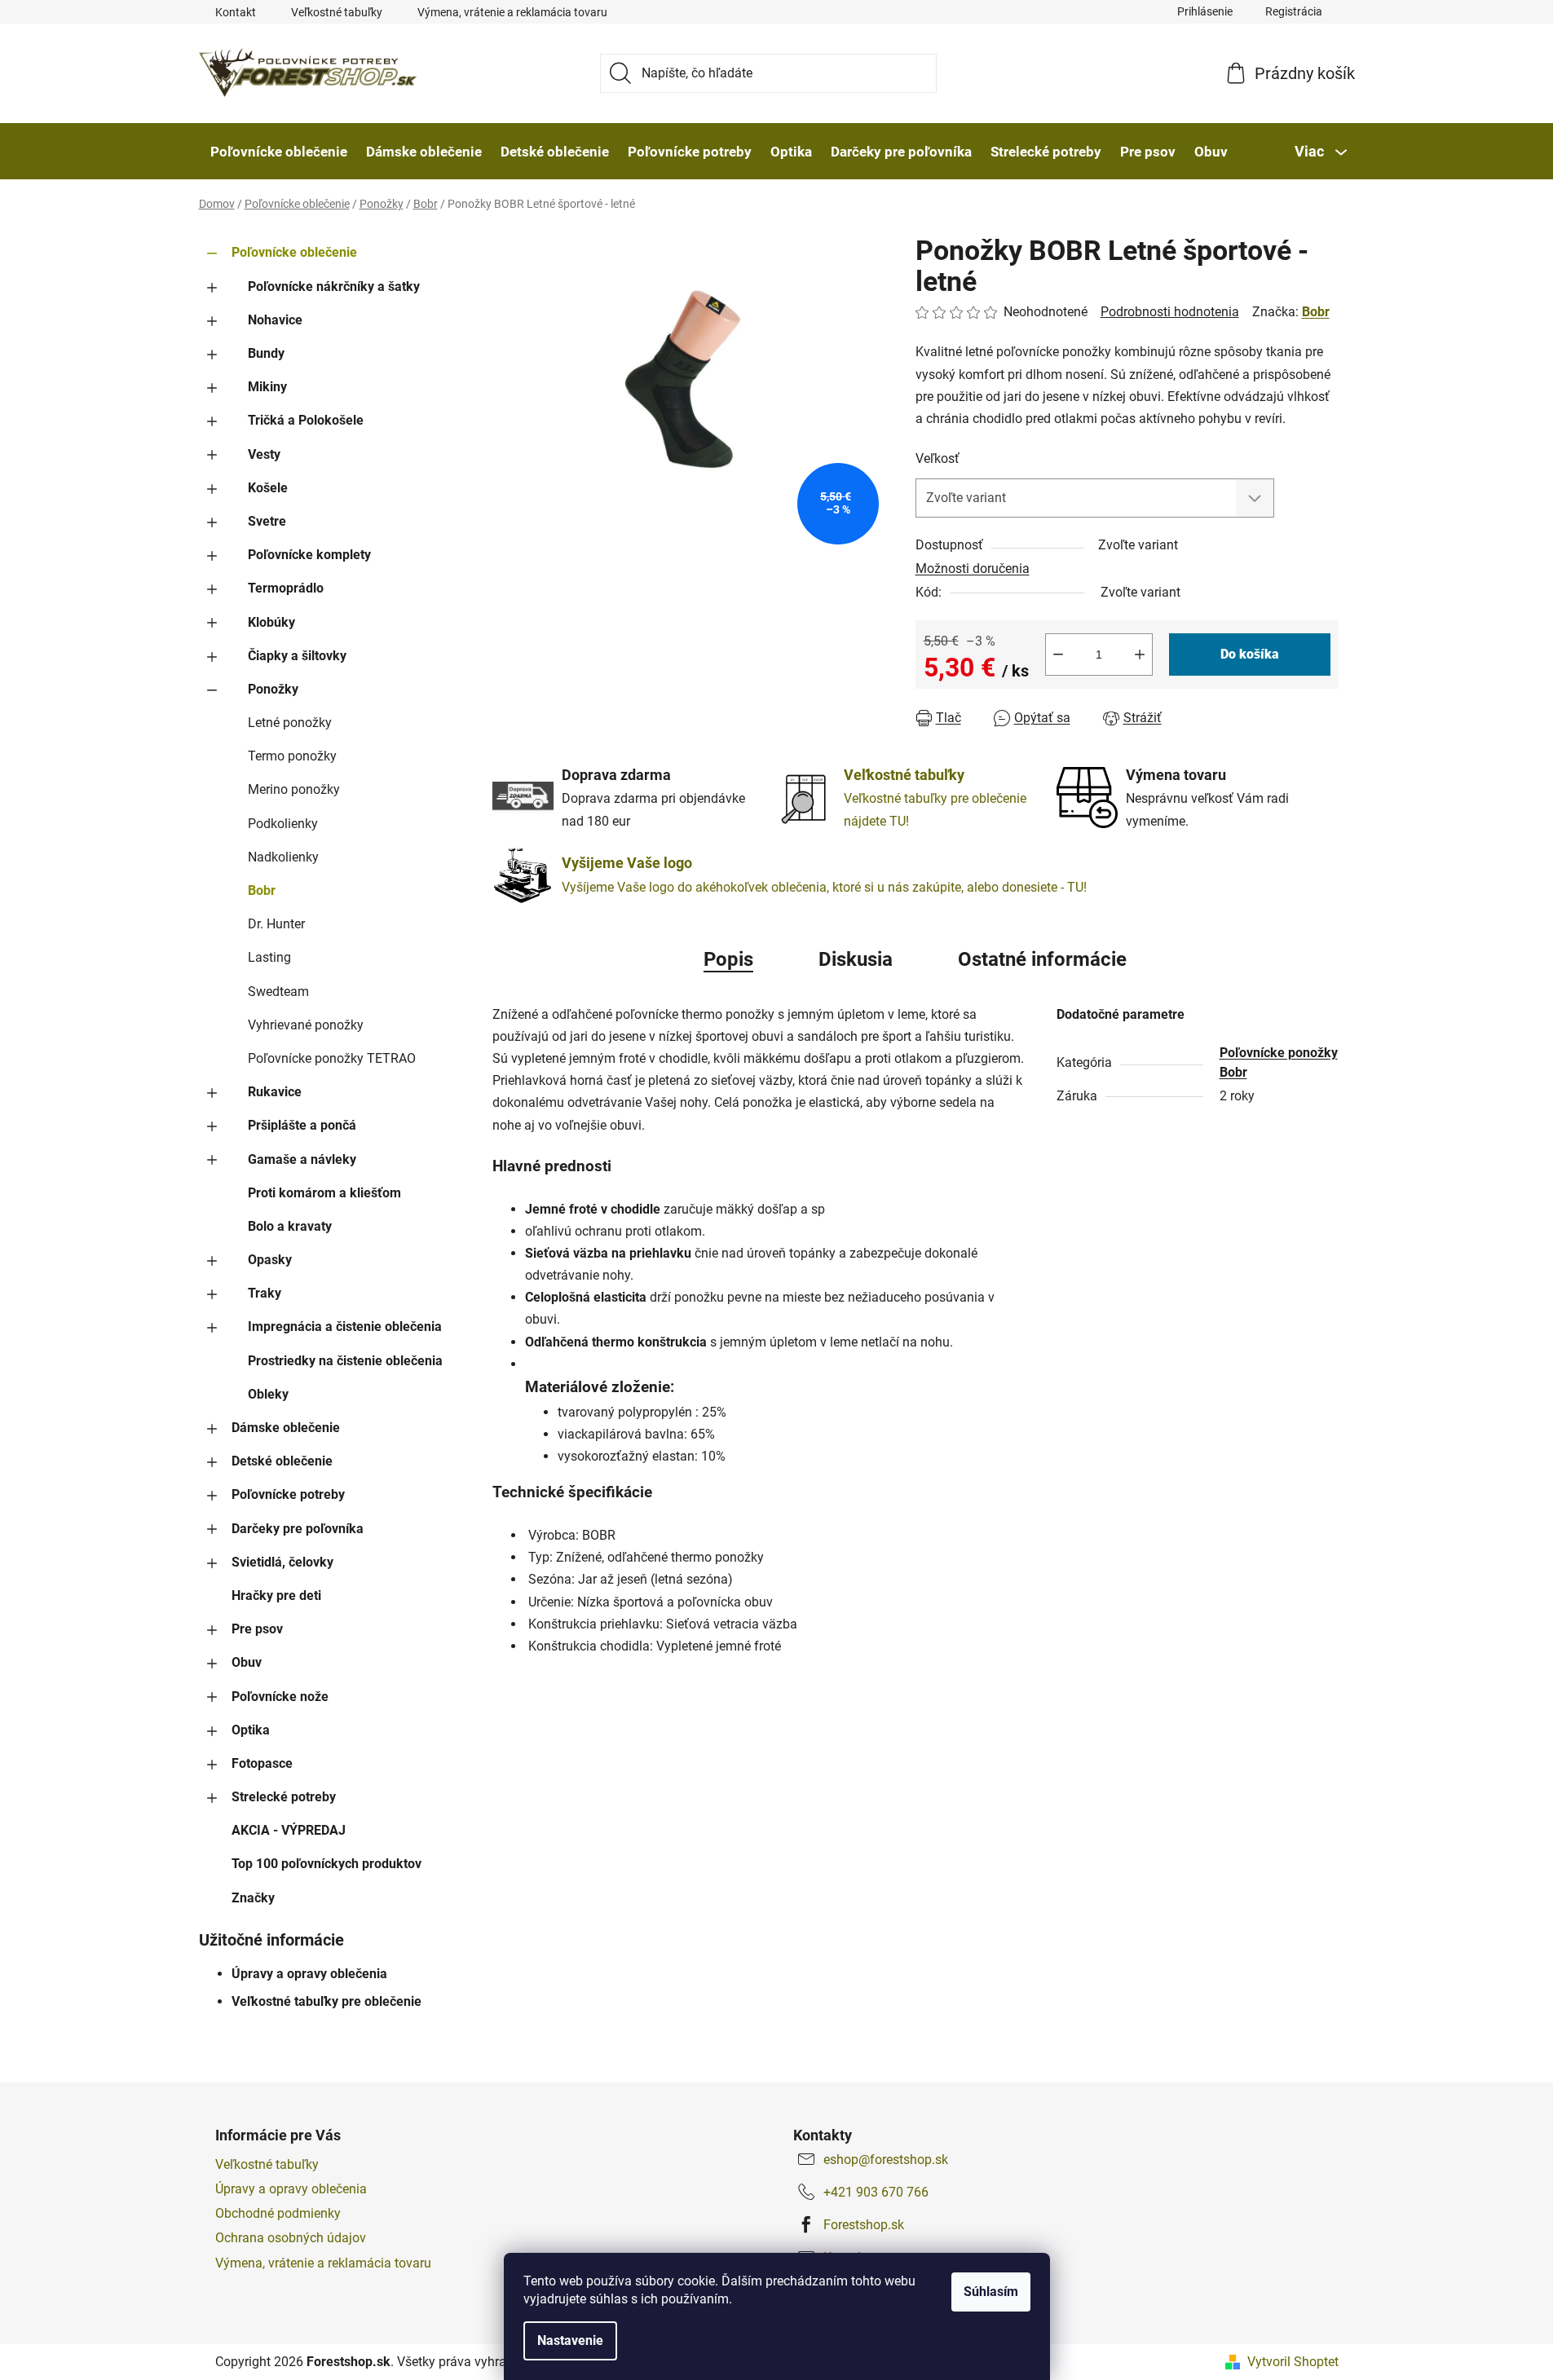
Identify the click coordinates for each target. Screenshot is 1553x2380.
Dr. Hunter (276, 924)
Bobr (262, 890)
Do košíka (1250, 654)
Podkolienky (283, 824)
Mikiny (267, 387)
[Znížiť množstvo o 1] (1058, 654)
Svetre (267, 521)
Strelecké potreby (284, 1797)
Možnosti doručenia (973, 569)
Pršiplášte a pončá (302, 1125)
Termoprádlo (286, 588)
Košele (268, 488)
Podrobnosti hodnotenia (1170, 312)
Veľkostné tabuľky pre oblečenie (326, 2001)
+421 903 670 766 (876, 2192)
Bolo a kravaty (290, 1226)
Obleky (268, 1394)
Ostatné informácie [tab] (1042, 959)
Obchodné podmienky (278, 2213)
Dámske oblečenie (286, 1428)
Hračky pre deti (276, 1595)
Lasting (269, 957)
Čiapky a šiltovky (297, 656)
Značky (253, 1898)
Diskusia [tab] (856, 959)
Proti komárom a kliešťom (324, 1193)
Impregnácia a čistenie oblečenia (345, 1327)
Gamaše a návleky (302, 1159)
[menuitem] (279, 152)
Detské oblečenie (282, 1461)
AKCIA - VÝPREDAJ (289, 1830)
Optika (251, 1730)
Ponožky (273, 689)
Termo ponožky (292, 756)
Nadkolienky (283, 857)
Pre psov (257, 1629)
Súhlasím (991, 2292)
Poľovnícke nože (280, 1697)
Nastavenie (570, 2340)
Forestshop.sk (864, 2225)
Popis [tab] (728, 959)
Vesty (264, 454)
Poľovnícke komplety (309, 555)
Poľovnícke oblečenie (294, 252)
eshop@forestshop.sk (886, 2160)
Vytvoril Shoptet (1293, 2362)
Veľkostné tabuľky (337, 12)
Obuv (247, 1662)
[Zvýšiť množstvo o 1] (1140, 654)
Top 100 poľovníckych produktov (326, 1864)
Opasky (270, 1260)
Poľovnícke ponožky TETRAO (332, 1058)
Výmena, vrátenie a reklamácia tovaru (512, 12)
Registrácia (1294, 11)
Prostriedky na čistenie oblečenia (345, 1361)
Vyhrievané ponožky (306, 1025)
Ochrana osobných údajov (291, 2238)
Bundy (266, 353)
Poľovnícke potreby (288, 1494)
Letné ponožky (290, 723)
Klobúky (271, 622)
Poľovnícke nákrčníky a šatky (334, 286)
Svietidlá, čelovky (282, 1562)
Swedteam (278, 992)
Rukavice (275, 1092)
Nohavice (275, 320)
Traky (265, 1293)
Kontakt (236, 12)
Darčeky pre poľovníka (298, 1529)
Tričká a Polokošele (306, 420)
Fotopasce (262, 1763)
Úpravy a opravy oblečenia (309, 1974)
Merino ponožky (294, 789)
